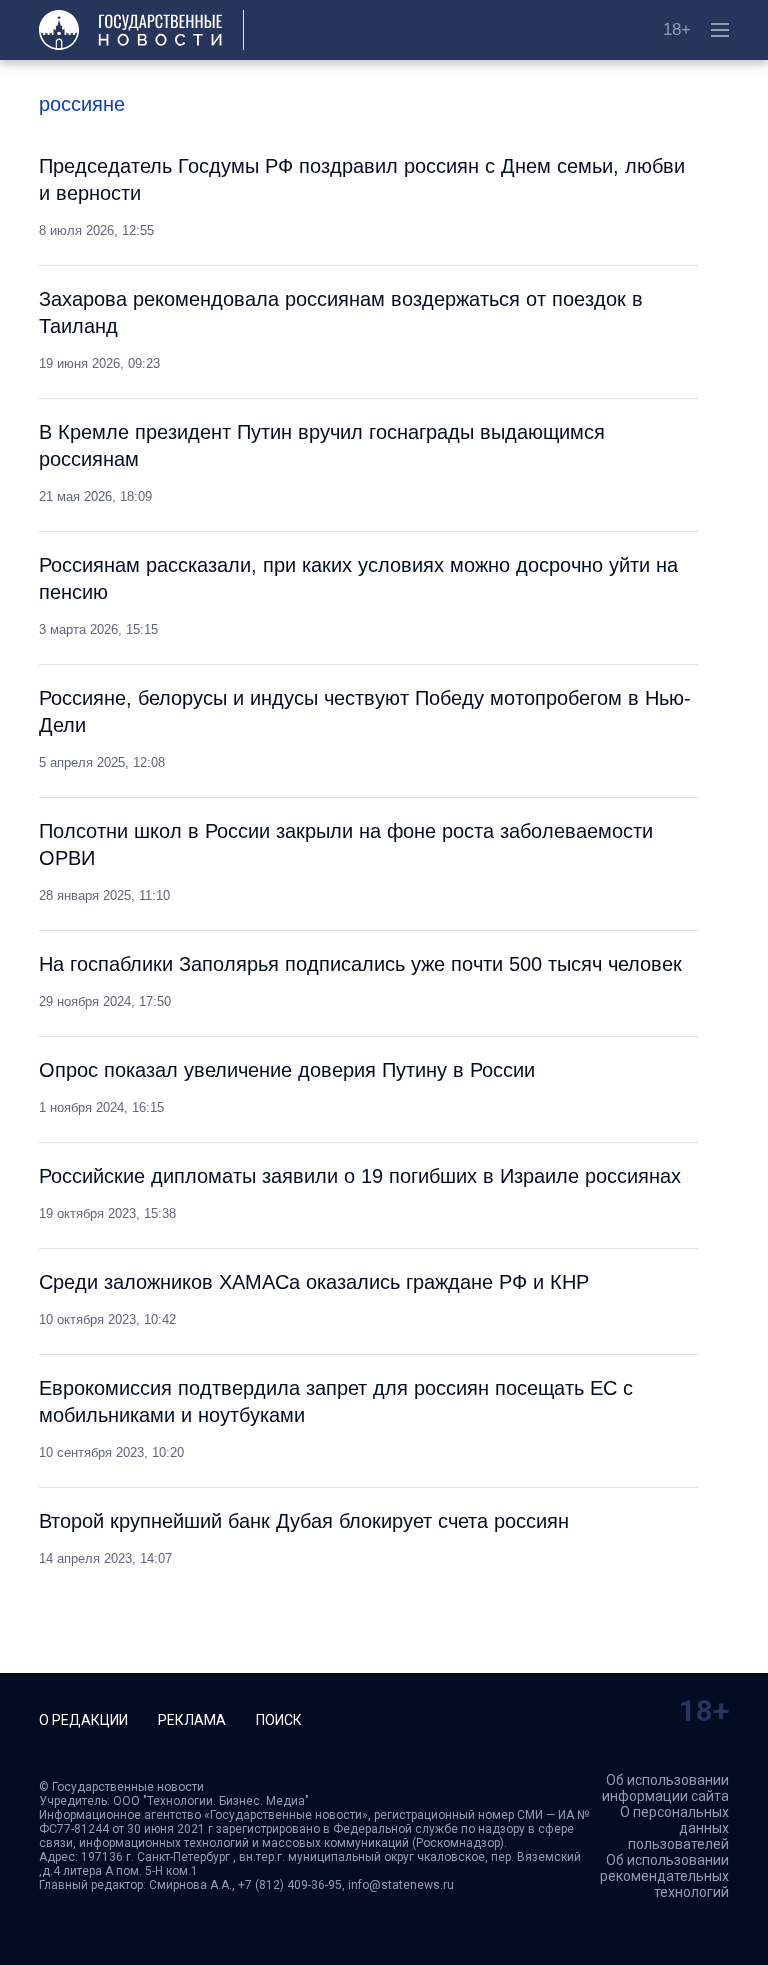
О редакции (83, 1720)
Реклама (192, 1720)
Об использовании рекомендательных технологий (664, 1876)
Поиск (279, 1720)
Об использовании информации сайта (665, 1788)
